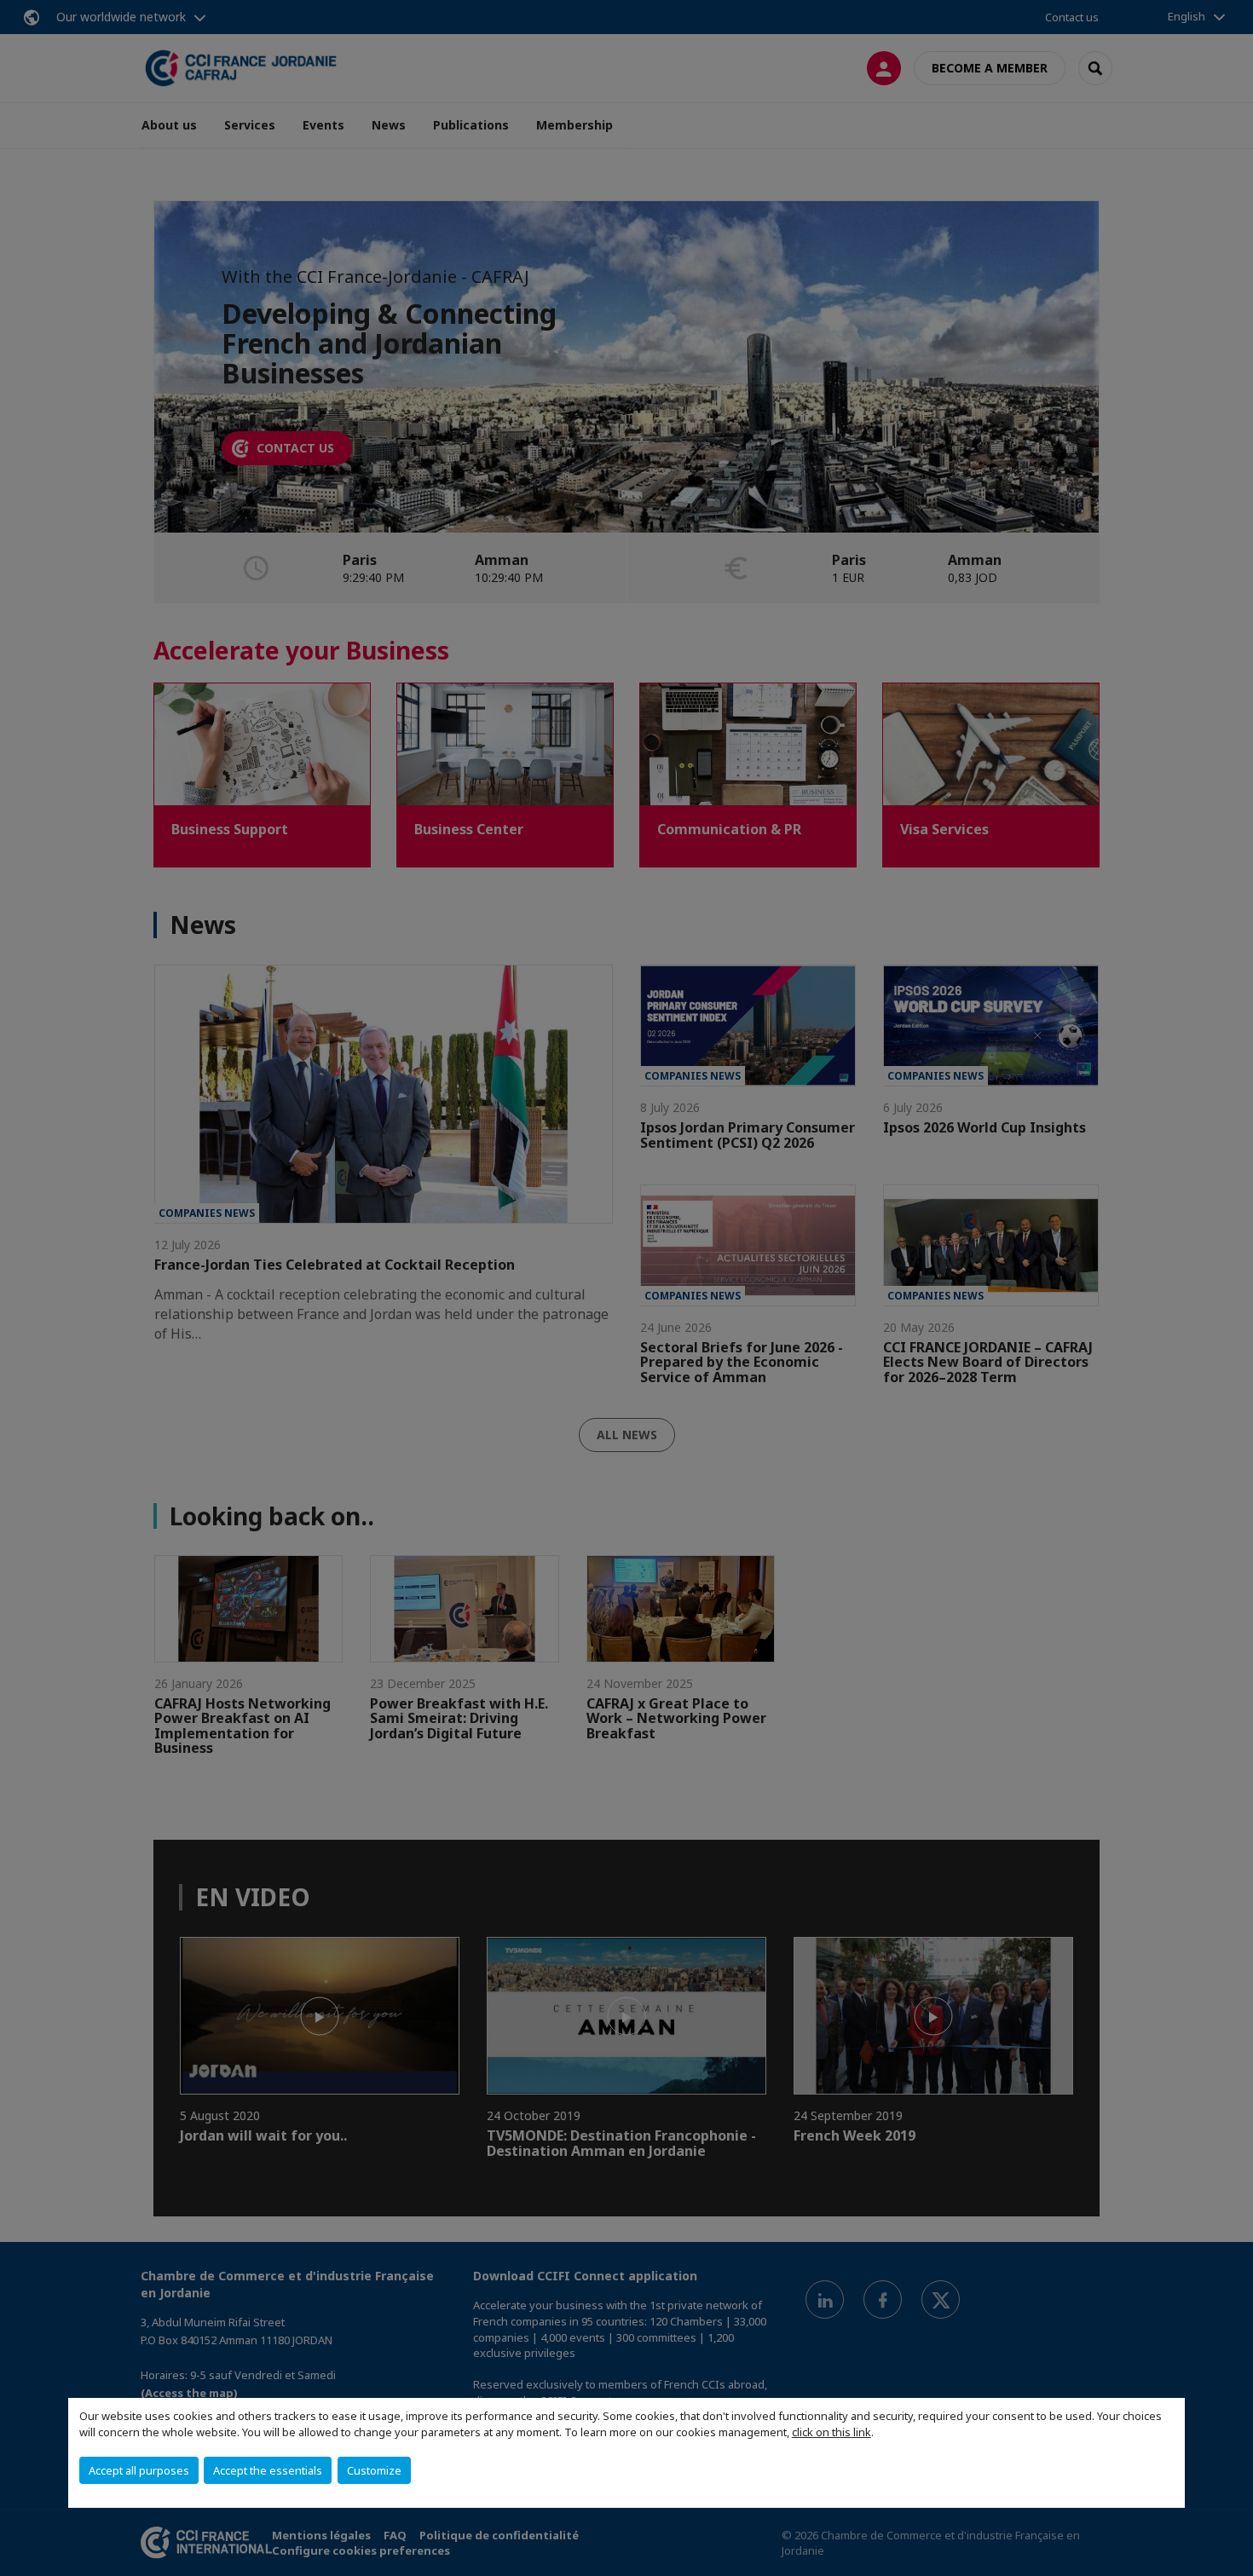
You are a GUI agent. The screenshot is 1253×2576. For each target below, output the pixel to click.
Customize (374, 2470)
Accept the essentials (268, 2470)
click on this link (831, 2432)
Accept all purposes (139, 2470)
